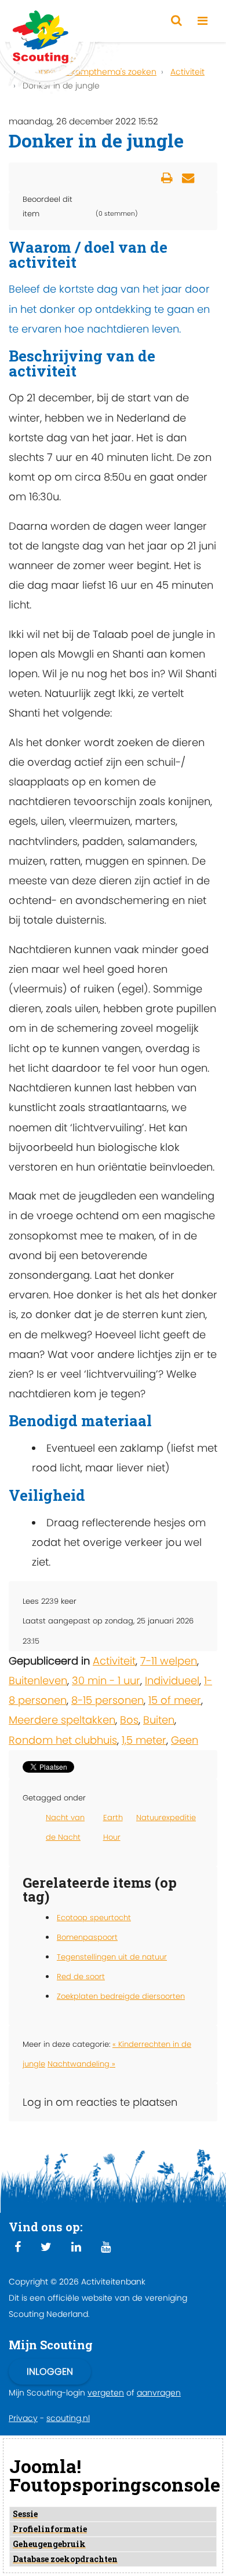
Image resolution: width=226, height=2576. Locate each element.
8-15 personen (107, 1700)
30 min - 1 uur (106, 1680)
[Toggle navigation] (203, 21)
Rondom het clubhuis (63, 1740)
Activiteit (114, 1661)
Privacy (23, 2418)
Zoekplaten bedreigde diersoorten (121, 1996)
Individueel (172, 1680)
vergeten (106, 2393)
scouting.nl (68, 2418)
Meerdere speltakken (62, 1720)
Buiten (159, 1720)
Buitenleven (38, 1680)
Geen (185, 1740)
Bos (129, 1720)
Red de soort (81, 1977)
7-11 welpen (169, 1661)
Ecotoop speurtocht (94, 1918)
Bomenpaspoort (87, 1937)
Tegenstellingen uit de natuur (112, 1957)
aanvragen (159, 2393)
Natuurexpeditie (166, 1817)
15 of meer (175, 1700)
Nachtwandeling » (81, 2064)
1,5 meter (144, 1740)
